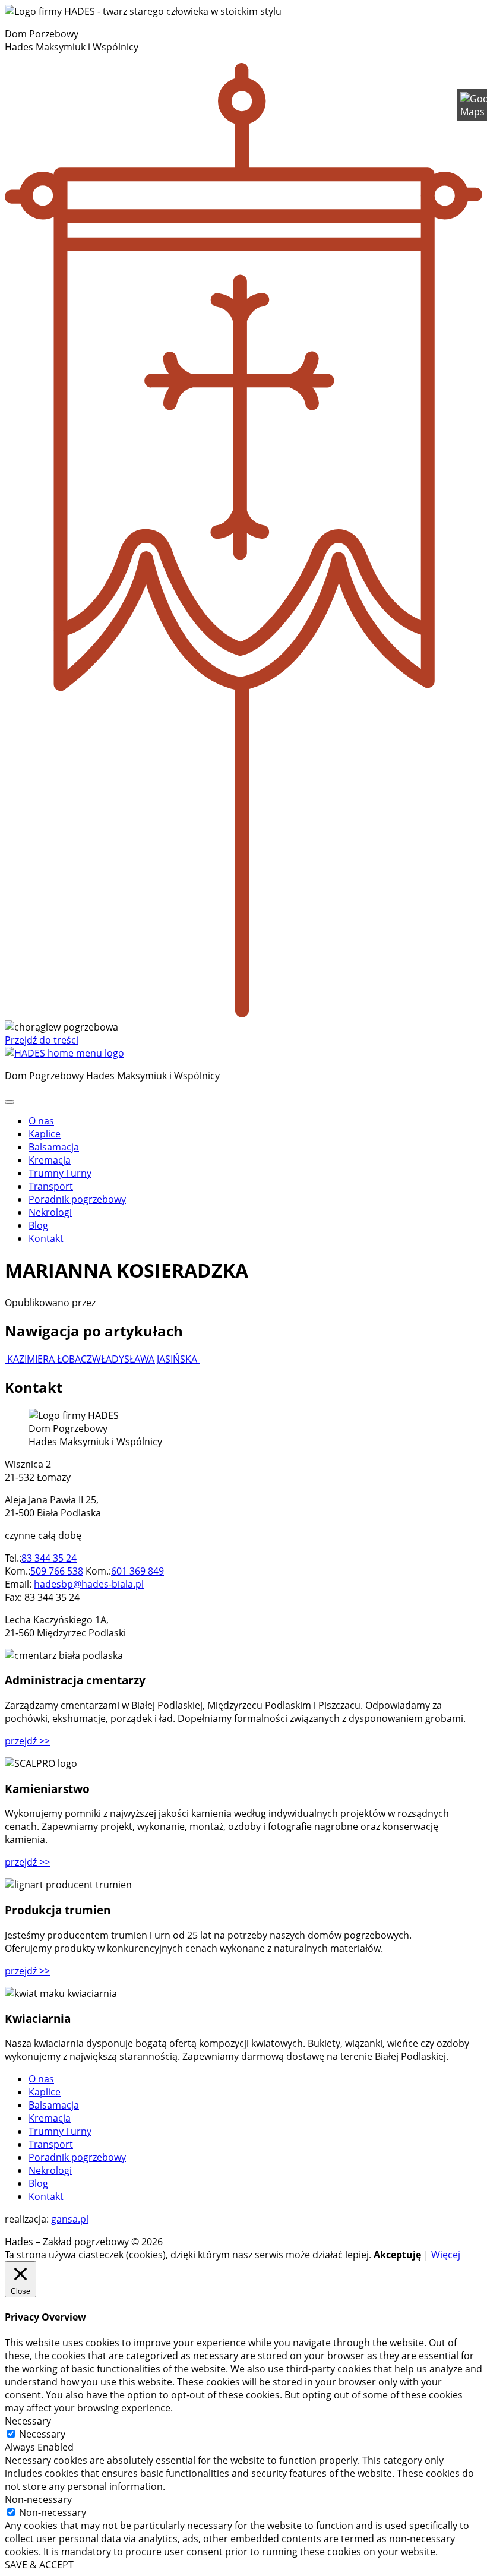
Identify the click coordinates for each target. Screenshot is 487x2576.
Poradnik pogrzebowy (77, 1199)
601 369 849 (137, 1571)
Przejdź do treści (42, 1040)
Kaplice (45, 1134)
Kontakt (46, 1238)
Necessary (42, 2434)
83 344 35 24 (49, 1558)
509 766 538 (57, 1571)
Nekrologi (50, 1212)
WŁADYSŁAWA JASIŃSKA (146, 1359)
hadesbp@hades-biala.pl (89, 1584)
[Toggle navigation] (10, 1102)
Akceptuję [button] (397, 2255)
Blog (38, 1225)
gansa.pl (70, 2219)
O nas (41, 1121)
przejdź (27, 1741)
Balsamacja (54, 1147)
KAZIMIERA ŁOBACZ (48, 1359)
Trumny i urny (60, 1173)
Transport (51, 1186)
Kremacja (50, 1160)
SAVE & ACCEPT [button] (39, 2565)
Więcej (446, 2255)
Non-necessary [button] (38, 2499)
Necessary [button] (28, 2421)
